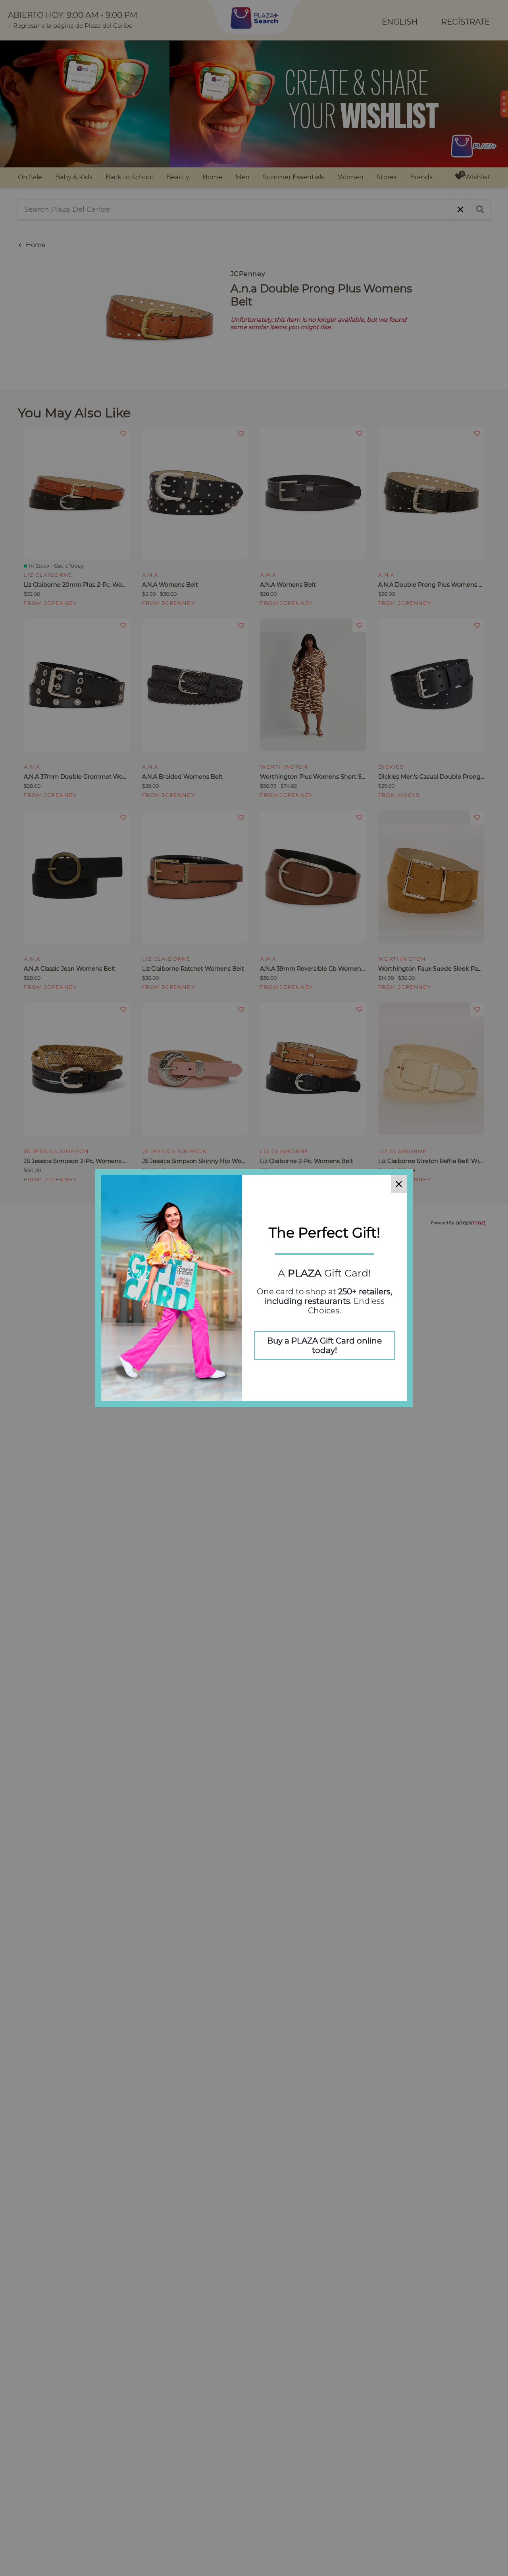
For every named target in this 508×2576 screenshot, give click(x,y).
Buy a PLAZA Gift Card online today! (324, 1346)
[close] (399, 1184)
